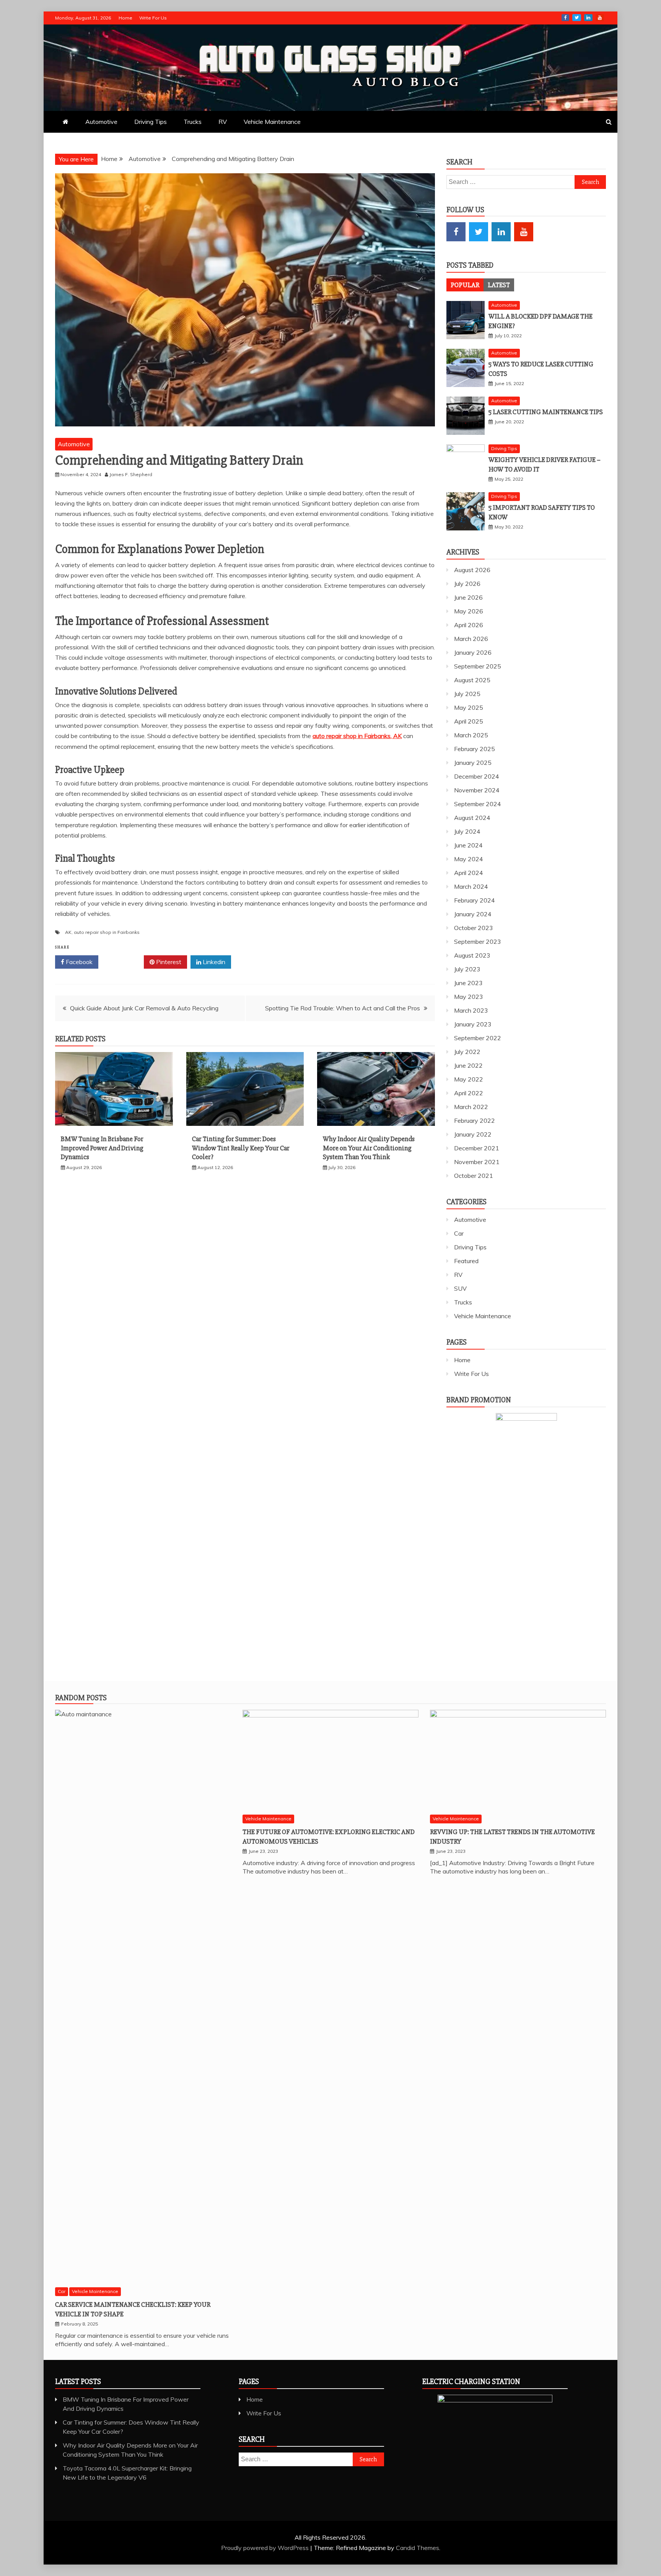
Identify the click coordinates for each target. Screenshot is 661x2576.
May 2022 (469, 1079)
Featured (466, 1261)
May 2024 (469, 859)
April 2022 (469, 1093)
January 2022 (473, 1134)
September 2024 (478, 804)
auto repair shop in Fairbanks (107, 932)
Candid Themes (418, 2548)
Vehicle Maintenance (272, 122)
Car (459, 1233)
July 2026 (467, 584)
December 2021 (477, 1148)
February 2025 (475, 749)
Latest (499, 285)
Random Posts (81, 1698)
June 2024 (468, 845)
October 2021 (474, 1176)
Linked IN (588, 18)
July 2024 (467, 831)
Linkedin (213, 962)
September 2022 (478, 1038)
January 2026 (473, 652)
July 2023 (467, 969)
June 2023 (468, 983)
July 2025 (467, 694)
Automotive (101, 122)
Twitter (577, 18)
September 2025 (478, 666)
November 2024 (477, 790)
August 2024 (472, 818)
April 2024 (469, 873)
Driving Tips (151, 122)
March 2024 (471, 886)
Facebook (565, 18)
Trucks (193, 122)
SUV (460, 1288)
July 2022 (467, 1052)
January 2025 (473, 763)
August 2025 (472, 680)
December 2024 (477, 776)
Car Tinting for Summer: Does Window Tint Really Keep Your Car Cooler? (241, 1148)
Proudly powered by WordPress (266, 2548)
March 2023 (471, 1010)
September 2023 (478, 942)
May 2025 (469, 707)
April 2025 (469, 721)
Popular (465, 285)
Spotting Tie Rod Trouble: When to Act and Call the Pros (343, 1008)
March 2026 (471, 639)
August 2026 (472, 570)
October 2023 (474, 928)
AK (68, 932)
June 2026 (468, 597)
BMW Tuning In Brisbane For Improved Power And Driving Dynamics (102, 1148)
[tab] (465, 285)
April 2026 (469, 625)
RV (223, 122)
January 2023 (473, 1024)
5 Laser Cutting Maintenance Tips (546, 412)
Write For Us (153, 18)
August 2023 (472, 955)
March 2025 (471, 735)
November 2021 (477, 1162)
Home (125, 18)
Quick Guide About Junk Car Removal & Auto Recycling (144, 1008)
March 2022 (471, 1107)
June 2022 (468, 1065)
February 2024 (475, 900)
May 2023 (469, 997)
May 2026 (469, 611)
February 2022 (475, 1120)
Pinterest (168, 962)
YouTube (600, 18)
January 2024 (473, 914)
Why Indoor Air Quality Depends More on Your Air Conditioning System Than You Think (369, 1148)
